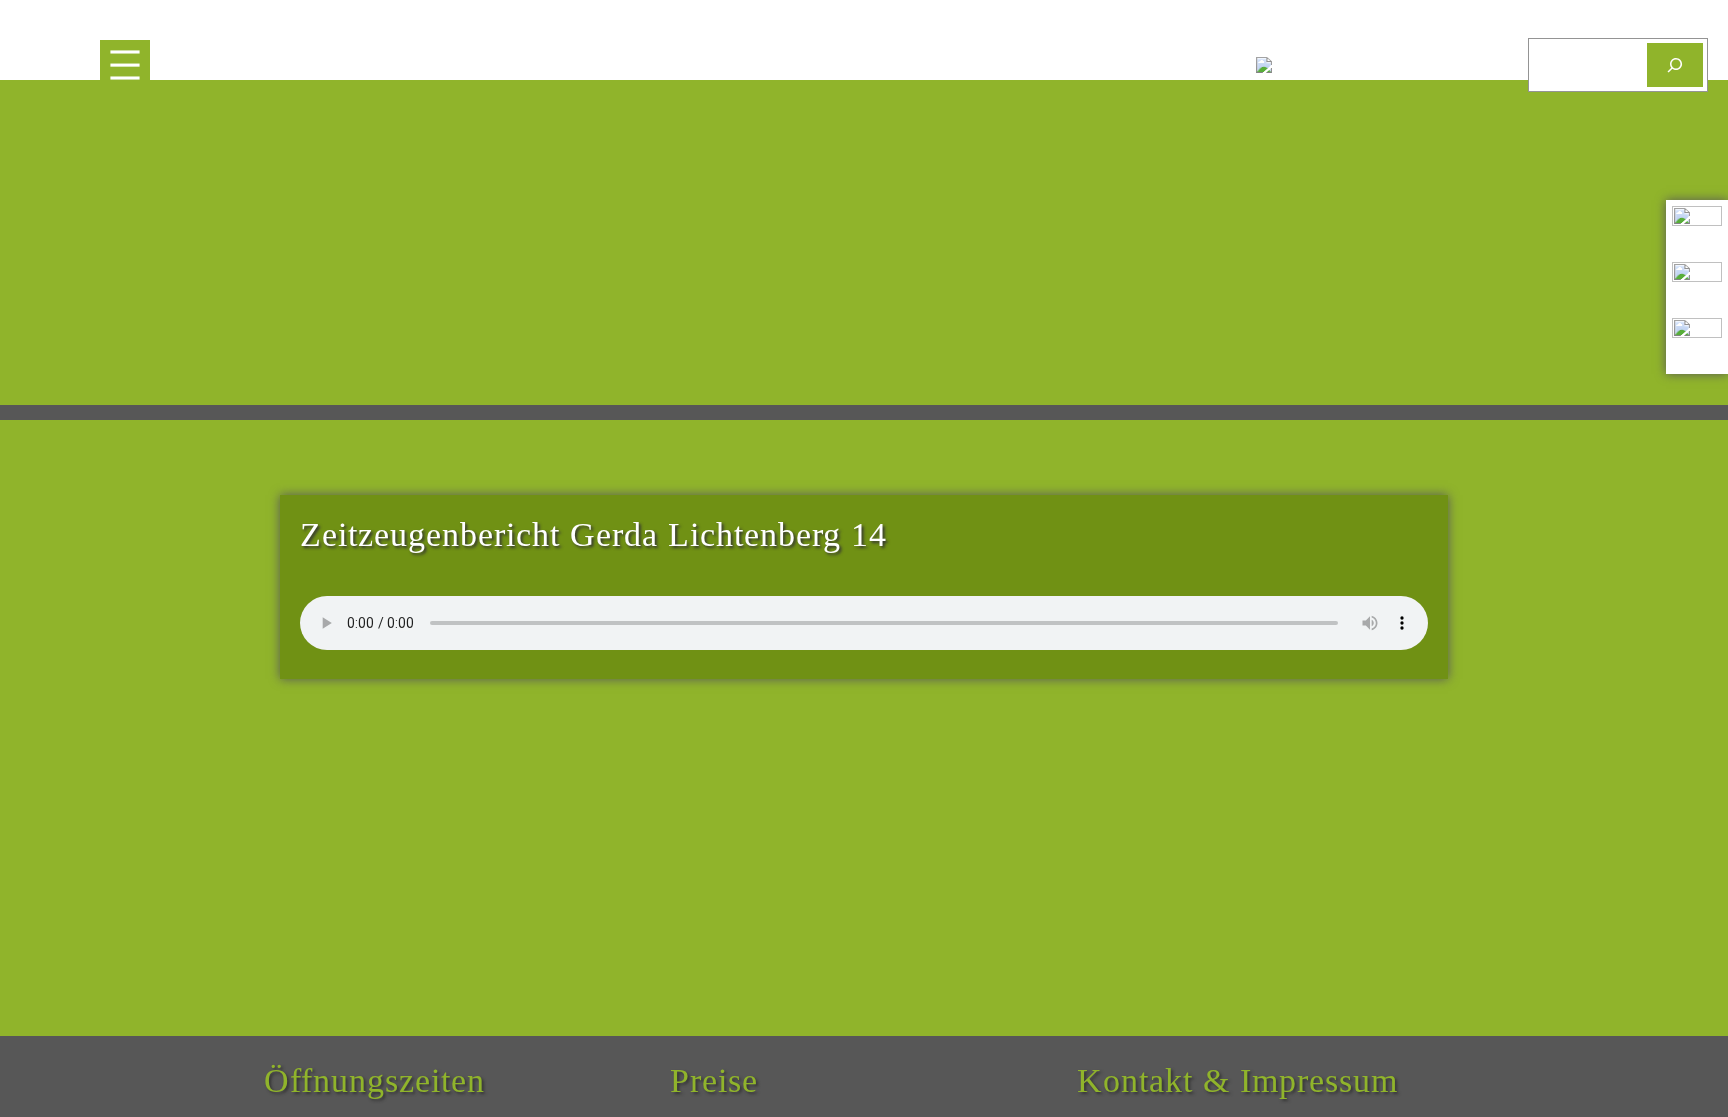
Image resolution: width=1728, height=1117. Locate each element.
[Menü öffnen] (125, 65)
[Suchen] (1675, 64)
